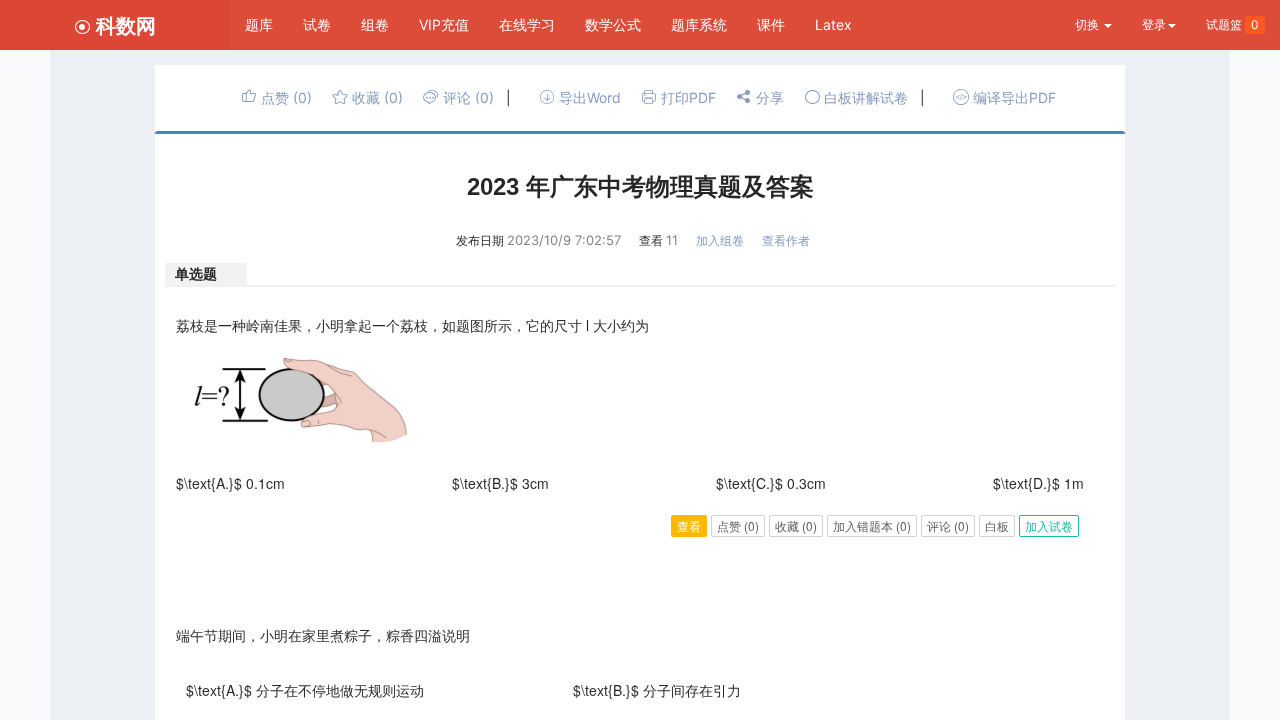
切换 (1088, 24)
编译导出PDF (1012, 97)
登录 (1154, 24)
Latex (833, 24)
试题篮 (1232, 24)
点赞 (284, 97)
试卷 (317, 24)
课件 (771, 24)
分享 (768, 97)
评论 (466, 97)
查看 (689, 525)
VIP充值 (444, 24)
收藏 (375, 97)
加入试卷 (1049, 525)
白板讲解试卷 (864, 97)
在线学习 (527, 24)
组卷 (375, 24)
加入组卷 (720, 240)
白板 (997, 525)
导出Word (588, 97)
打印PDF (686, 97)
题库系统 (699, 24)
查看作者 (786, 240)
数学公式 (613, 24)
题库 (259, 24)
